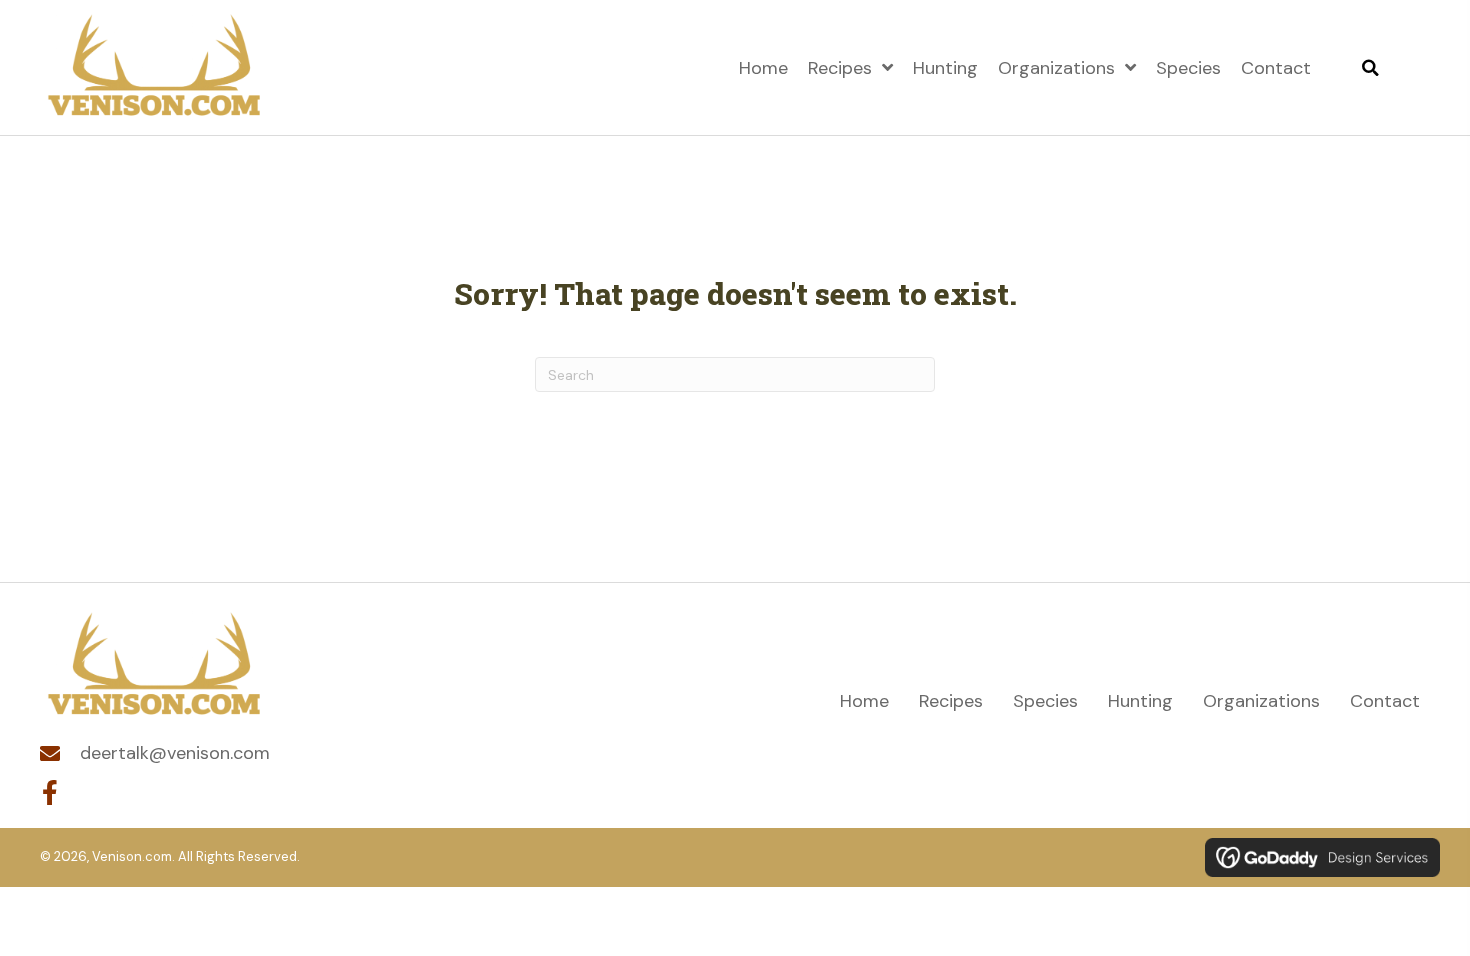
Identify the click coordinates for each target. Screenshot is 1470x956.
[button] (50, 793)
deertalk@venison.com (175, 753)
